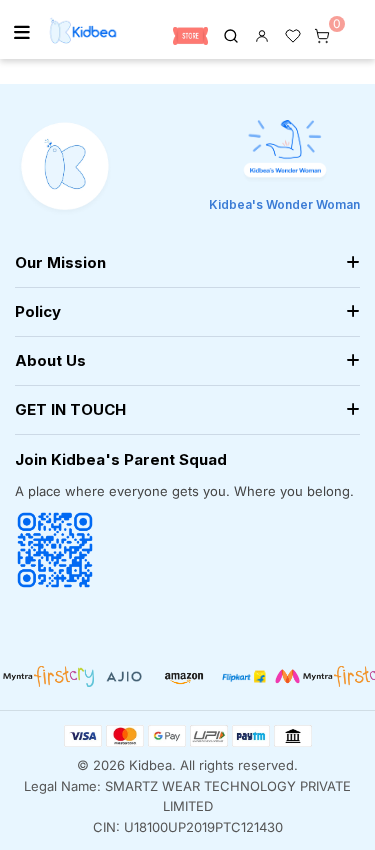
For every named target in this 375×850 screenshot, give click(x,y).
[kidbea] (231, 34)
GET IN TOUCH (70, 409)
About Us (50, 360)
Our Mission (60, 262)
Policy (38, 311)
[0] (322, 34)
